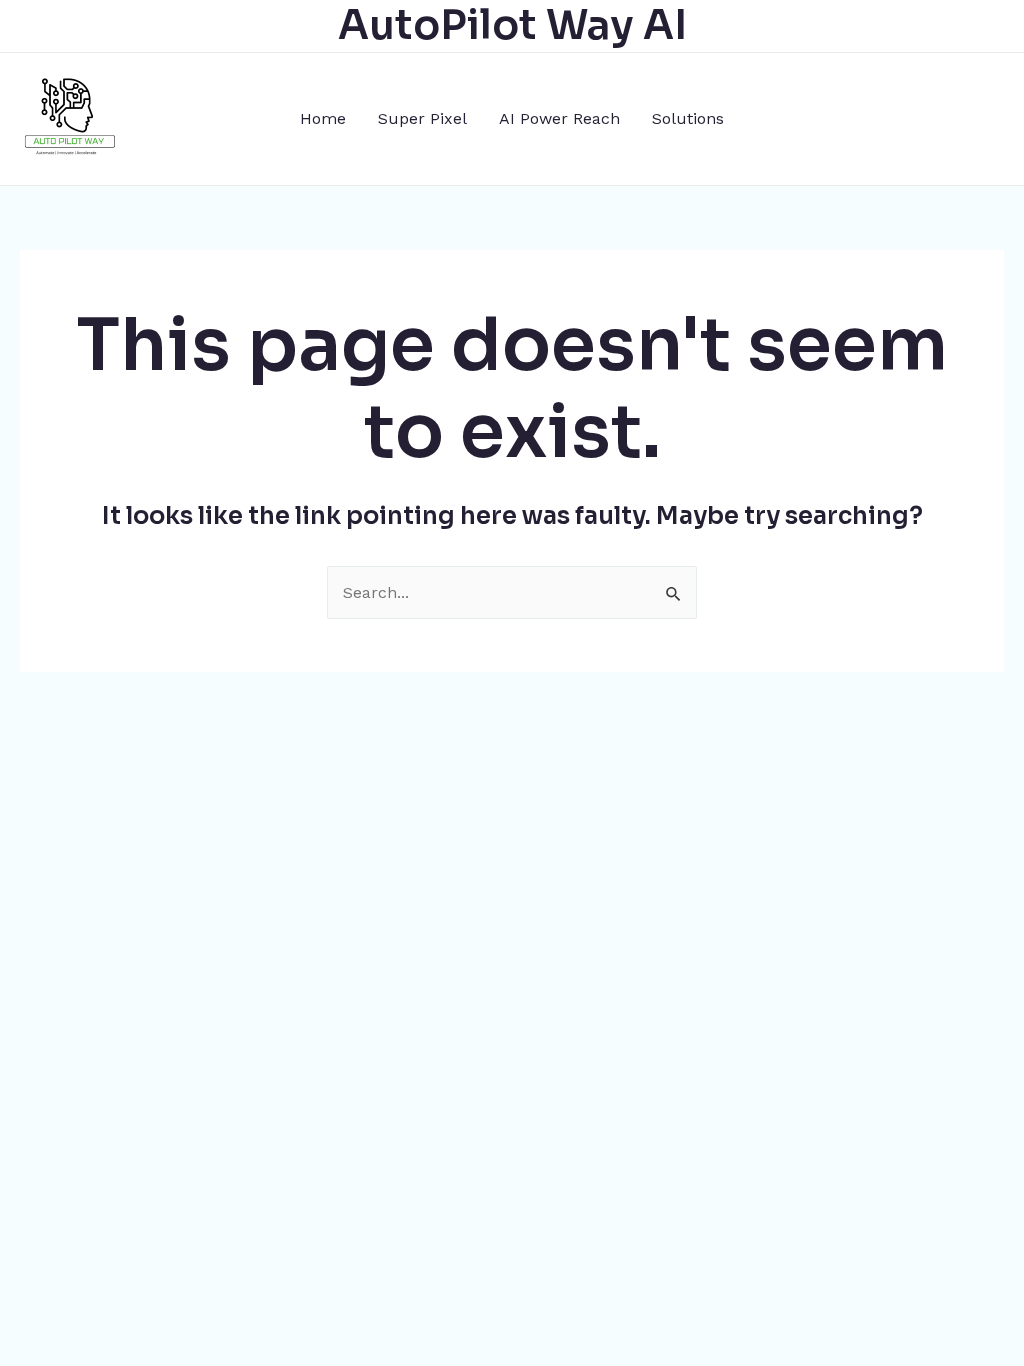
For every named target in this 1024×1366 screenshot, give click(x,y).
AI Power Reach (559, 118)
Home (323, 118)
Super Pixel (422, 118)
